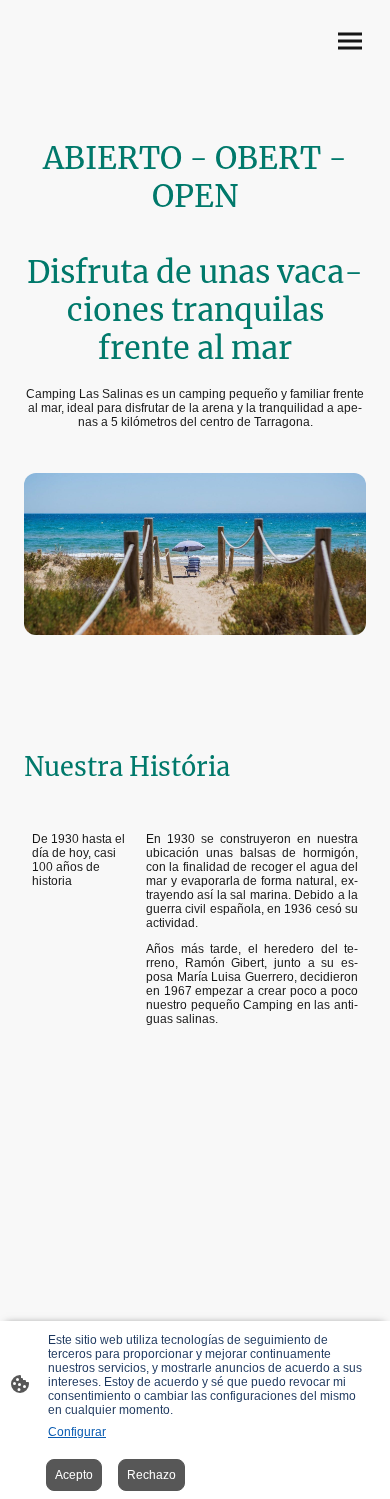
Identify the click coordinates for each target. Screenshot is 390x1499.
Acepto (74, 1475)
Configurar (77, 1432)
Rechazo (151, 1475)
